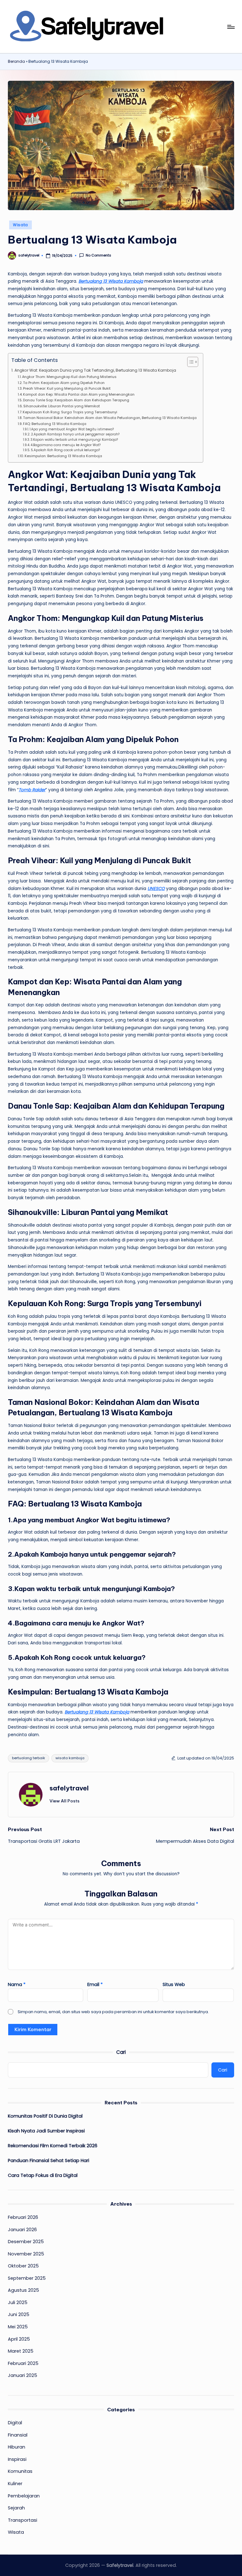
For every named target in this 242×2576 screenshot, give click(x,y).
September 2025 (27, 2278)
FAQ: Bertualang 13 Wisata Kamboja (55, 424)
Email (95, 1984)
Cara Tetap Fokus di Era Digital (43, 2175)
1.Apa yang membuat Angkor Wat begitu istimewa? (72, 429)
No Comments (98, 255)
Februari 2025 (23, 2363)
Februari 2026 (23, 2217)
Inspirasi (17, 2459)
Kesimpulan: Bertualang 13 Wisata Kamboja (63, 456)
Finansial (18, 2435)
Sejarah (16, 2508)
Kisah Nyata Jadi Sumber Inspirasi (46, 2131)
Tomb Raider (32, 790)
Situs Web (174, 1984)
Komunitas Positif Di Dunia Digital (45, 2116)
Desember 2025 (26, 2242)
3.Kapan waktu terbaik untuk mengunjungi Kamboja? (74, 440)
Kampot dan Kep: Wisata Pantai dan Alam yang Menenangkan (79, 394)
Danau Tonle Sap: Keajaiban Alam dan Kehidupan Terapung (76, 400)
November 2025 (26, 2254)
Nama (17, 1984)
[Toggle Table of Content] (190, 362)
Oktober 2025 (23, 2266)
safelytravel (69, 1788)
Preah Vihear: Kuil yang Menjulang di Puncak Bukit (67, 388)
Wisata (20, 225)
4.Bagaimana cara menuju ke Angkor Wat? (66, 445)
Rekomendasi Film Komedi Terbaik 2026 (53, 2146)
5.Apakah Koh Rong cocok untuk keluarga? (65, 450)
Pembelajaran (24, 2496)
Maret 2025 (21, 2351)
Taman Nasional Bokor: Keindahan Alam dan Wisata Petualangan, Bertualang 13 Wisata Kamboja (110, 418)
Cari (121, 2052)
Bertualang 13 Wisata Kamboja (111, 281)
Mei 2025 (18, 2327)
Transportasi (23, 2520)
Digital (15, 2423)
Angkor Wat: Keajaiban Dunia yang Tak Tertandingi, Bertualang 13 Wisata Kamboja (95, 370)
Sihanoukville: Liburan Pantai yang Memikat (62, 406)
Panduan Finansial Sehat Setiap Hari (49, 2160)
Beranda (16, 62)
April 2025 (19, 2339)
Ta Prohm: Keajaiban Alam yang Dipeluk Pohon (64, 383)
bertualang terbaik (29, 1758)
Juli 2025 (18, 2302)
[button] (64, 1801)
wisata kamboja (70, 1758)
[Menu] (230, 27)
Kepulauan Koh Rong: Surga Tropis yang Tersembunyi (70, 412)
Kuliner (15, 2484)
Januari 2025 (23, 2375)
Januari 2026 (22, 2230)
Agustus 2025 (23, 2290)
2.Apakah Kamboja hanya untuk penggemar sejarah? (75, 434)
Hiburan (17, 2447)
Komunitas (20, 2471)
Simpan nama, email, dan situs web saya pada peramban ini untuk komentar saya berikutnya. (113, 2012)
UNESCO (156, 889)
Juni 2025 (19, 2314)
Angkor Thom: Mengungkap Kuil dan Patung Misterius (69, 377)
